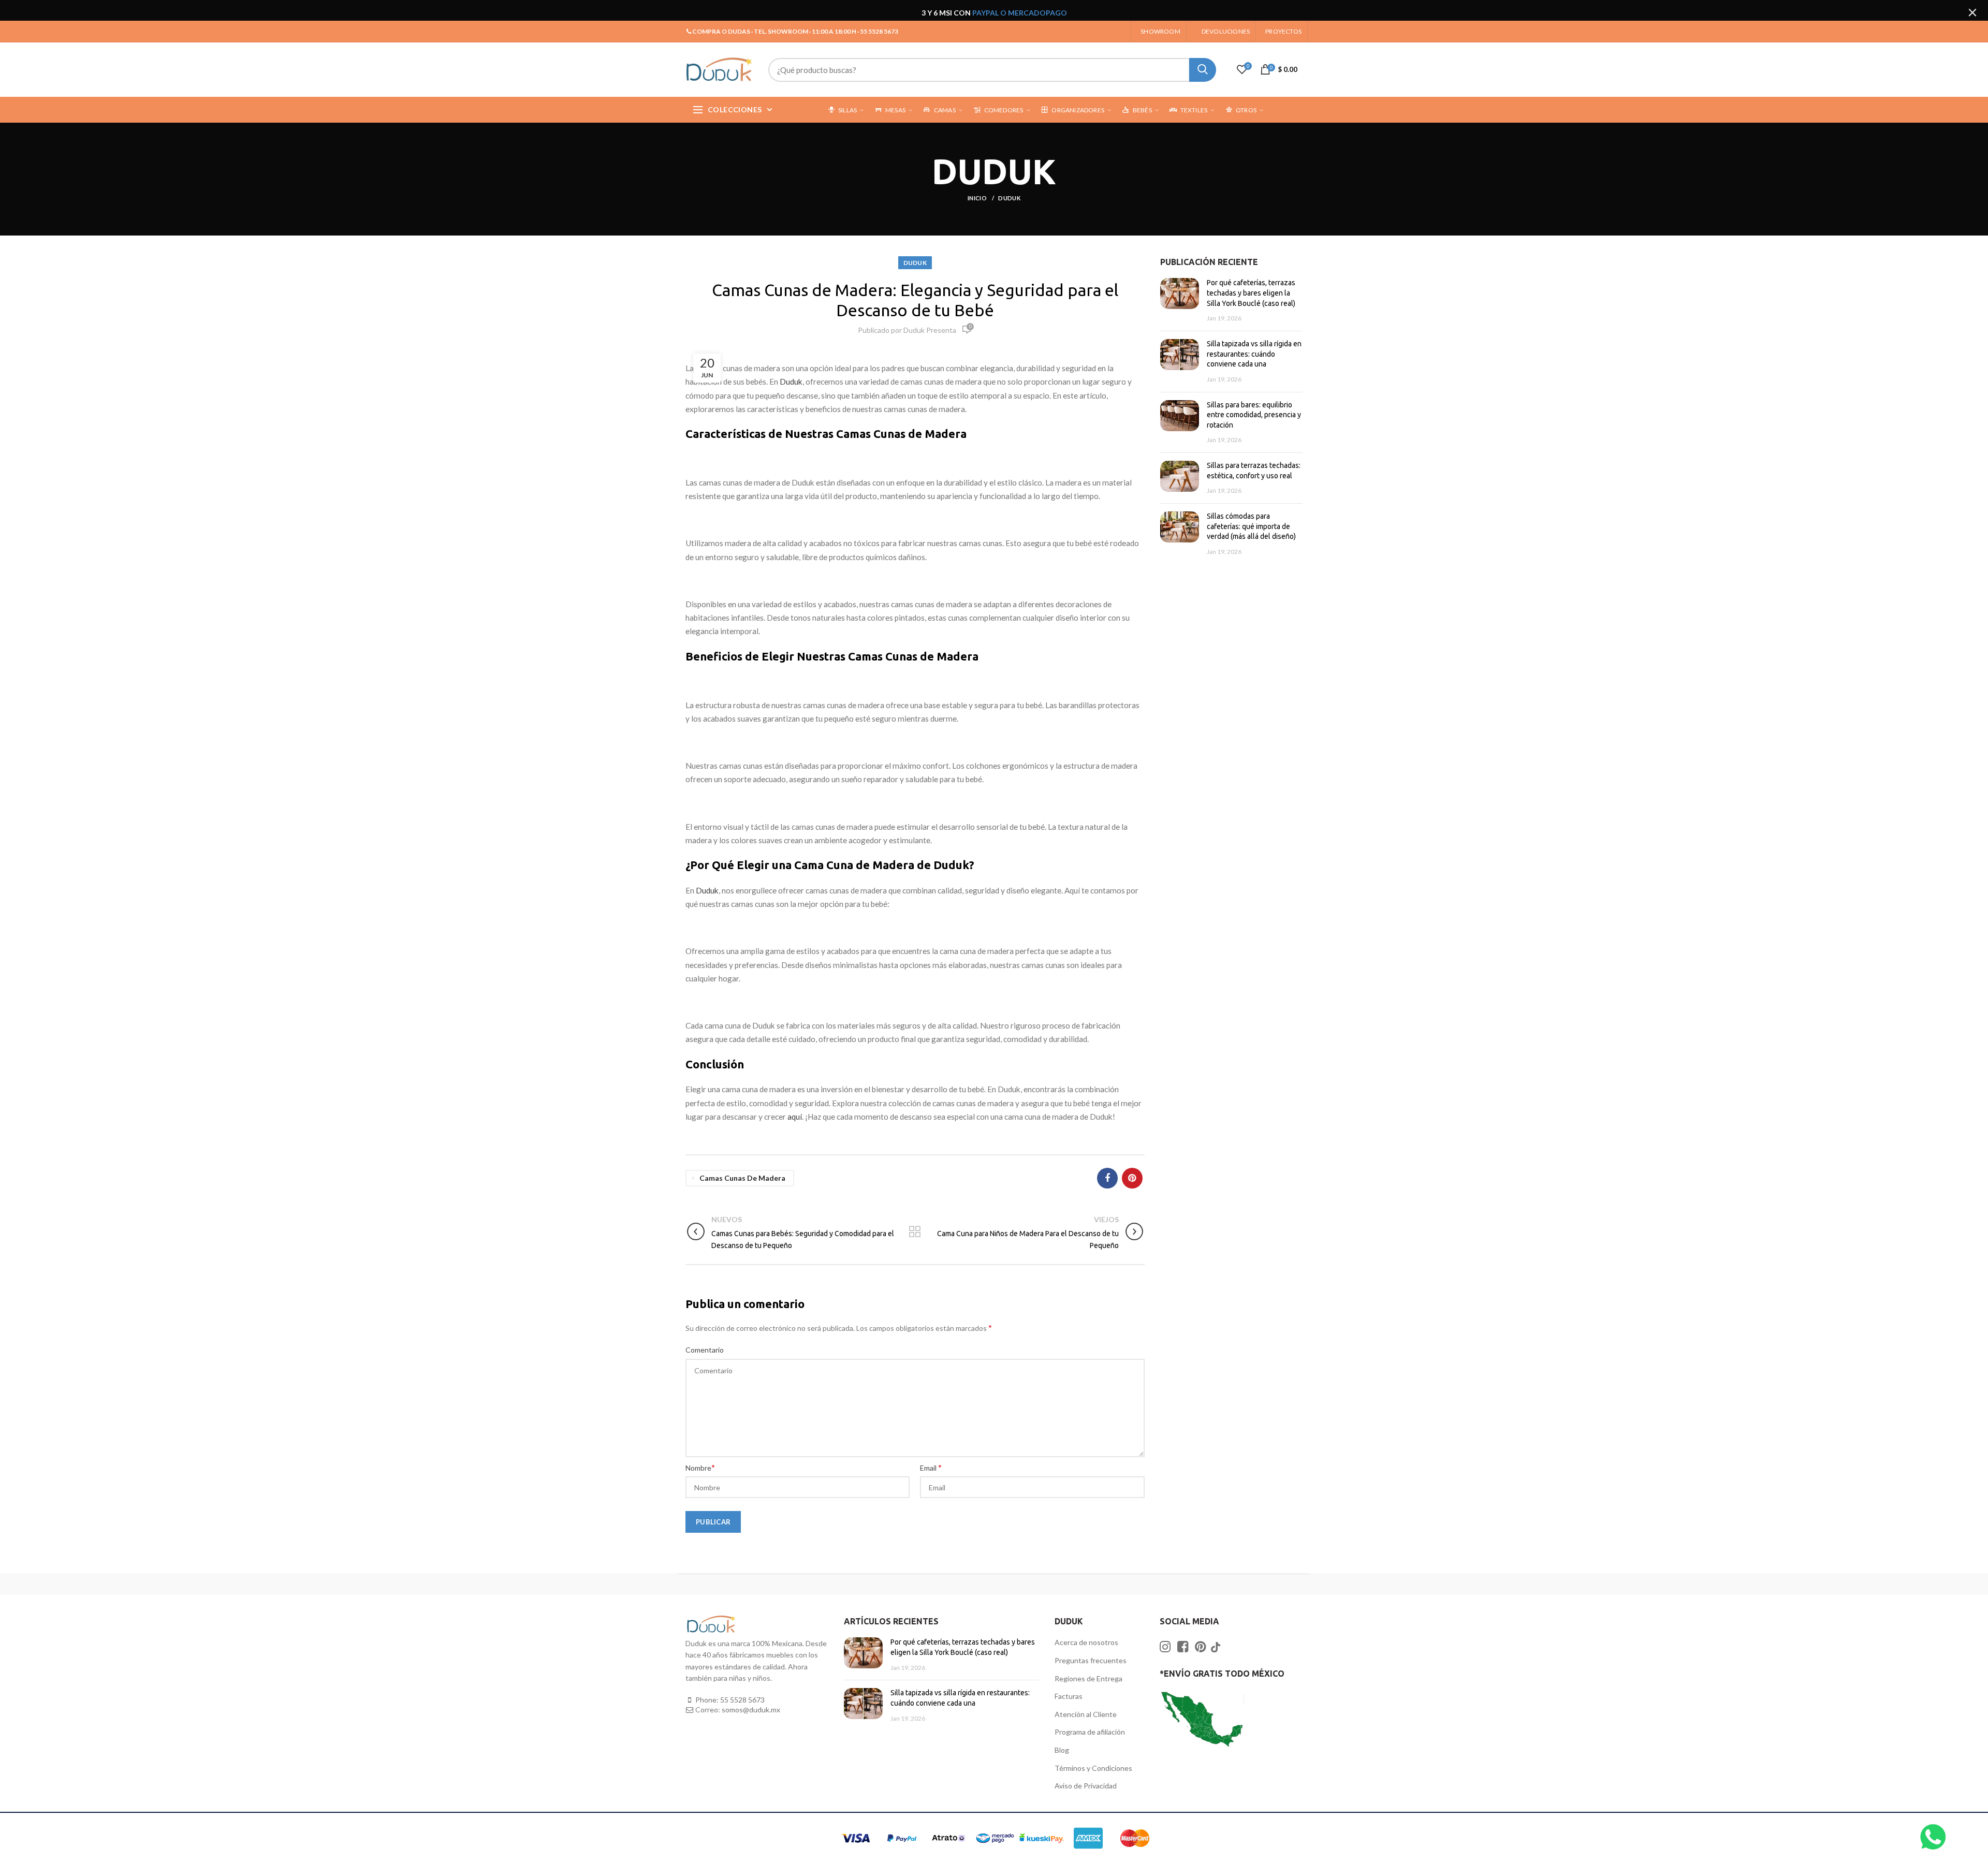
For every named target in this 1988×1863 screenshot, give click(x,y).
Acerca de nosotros (1086, 1642)
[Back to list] (915, 1233)
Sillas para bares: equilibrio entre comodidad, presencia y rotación (1254, 415)
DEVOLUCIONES (1226, 31)
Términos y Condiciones (1093, 1768)
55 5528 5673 (742, 1700)
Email (931, 1467)
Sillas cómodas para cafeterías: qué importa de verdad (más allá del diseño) (1251, 526)
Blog (1062, 1750)
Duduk (791, 382)
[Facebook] (1107, 1178)
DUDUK (1009, 198)
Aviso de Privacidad (1086, 1786)
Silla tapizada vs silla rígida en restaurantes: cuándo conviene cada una (1254, 354)
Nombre (700, 1467)
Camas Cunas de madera (742, 1178)
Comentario (705, 1350)
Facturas (1069, 1696)
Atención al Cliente (1086, 1714)
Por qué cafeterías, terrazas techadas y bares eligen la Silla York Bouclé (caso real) (1251, 293)
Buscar (1203, 70)
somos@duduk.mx (751, 1710)
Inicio (978, 198)
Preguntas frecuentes (1091, 1660)
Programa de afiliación (1090, 1732)
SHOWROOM (1160, 31)
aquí (795, 1117)
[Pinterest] (1132, 1178)
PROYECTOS (1283, 31)
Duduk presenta (930, 330)
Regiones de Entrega (1088, 1678)
